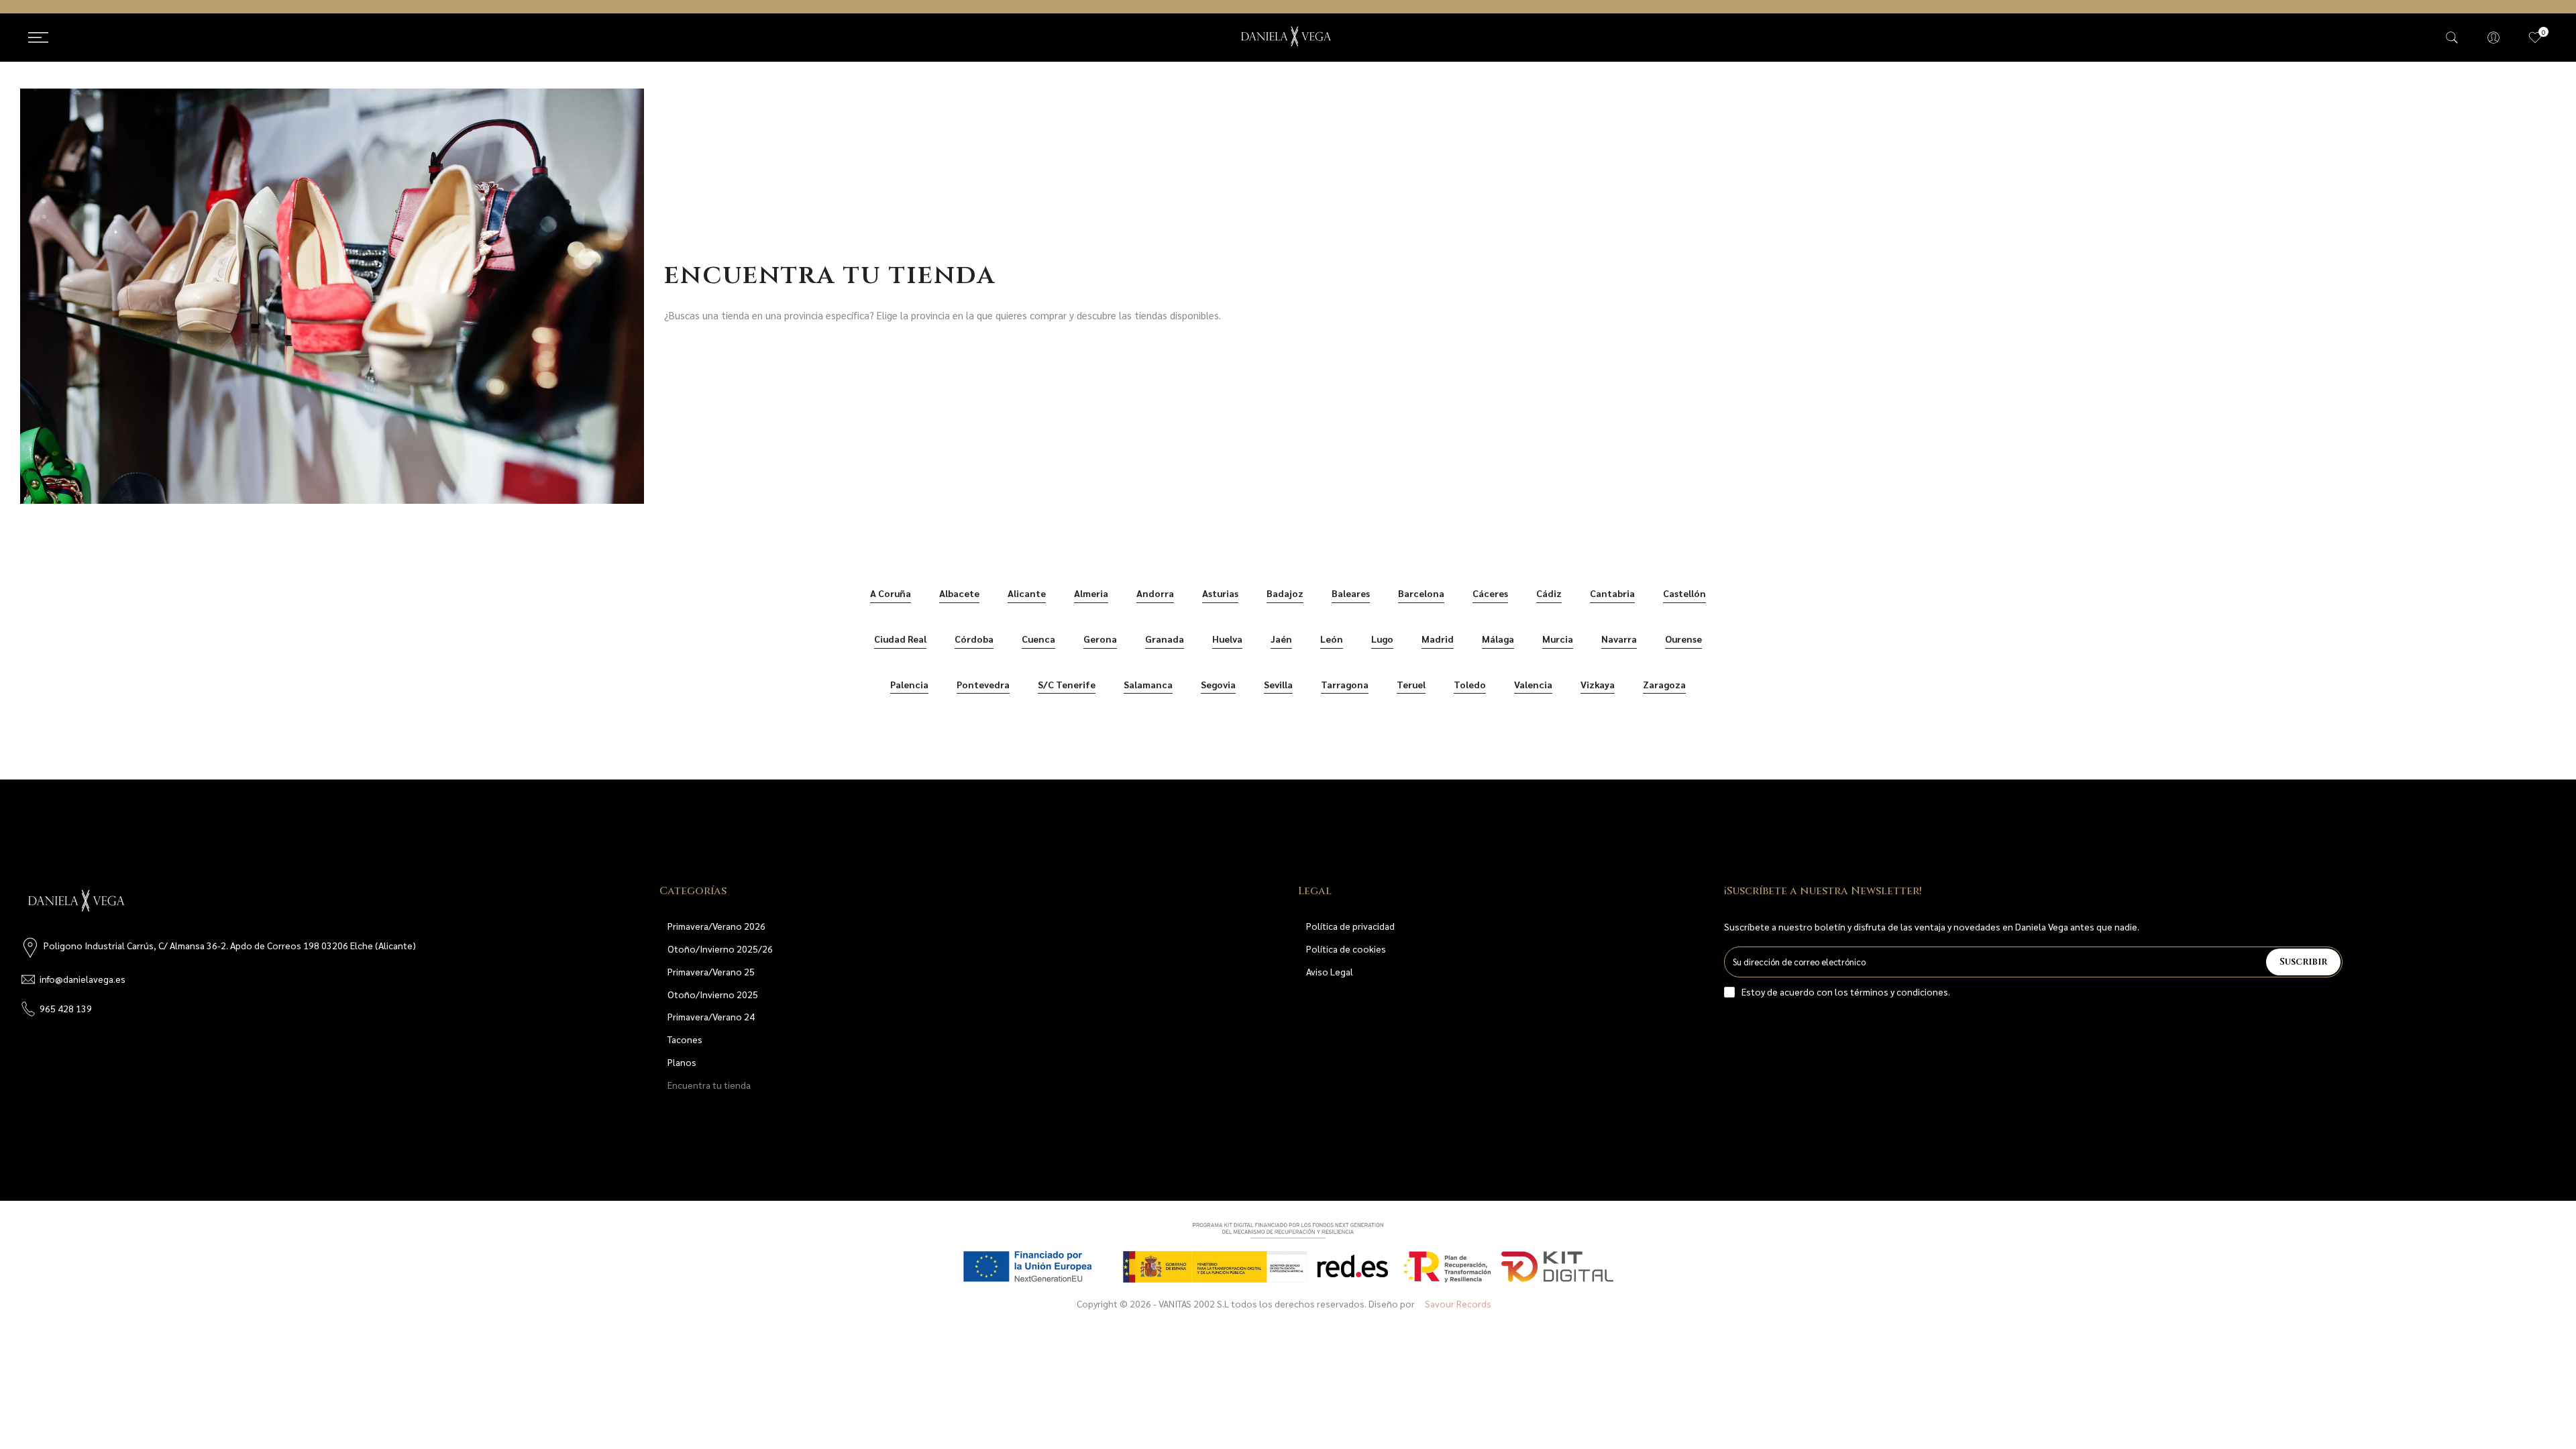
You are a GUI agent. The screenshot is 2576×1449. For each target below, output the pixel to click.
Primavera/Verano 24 (711, 1016)
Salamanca (1148, 684)
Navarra (1619, 639)
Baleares (1351, 593)
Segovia (1218, 684)
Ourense (1683, 639)
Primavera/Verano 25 (711, 971)
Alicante (1027, 593)
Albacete (959, 593)
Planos (682, 1062)
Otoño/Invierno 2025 (713, 994)
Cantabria (1612, 593)
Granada (1165, 639)
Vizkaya (1598, 684)
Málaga (1498, 639)
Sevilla (1278, 684)
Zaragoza (1664, 684)
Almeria (1091, 593)
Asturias (1220, 593)
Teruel (1411, 684)
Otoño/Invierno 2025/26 (720, 949)
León (1332, 639)
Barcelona (1421, 593)
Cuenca (1038, 639)
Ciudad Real (900, 639)
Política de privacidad (1350, 926)
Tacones (685, 1039)
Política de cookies (1346, 949)
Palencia (909, 684)
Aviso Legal (1330, 971)
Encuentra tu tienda (709, 1085)
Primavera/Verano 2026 (716, 926)
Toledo (1470, 684)
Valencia (1533, 684)
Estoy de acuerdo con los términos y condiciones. (1846, 991)
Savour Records (1458, 1303)
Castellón (1684, 593)
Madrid (1438, 639)
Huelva (1227, 639)
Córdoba (974, 639)
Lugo (1382, 639)
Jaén (1281, 639)
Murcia (1558, 639)
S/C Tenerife (1067, 684)
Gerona (1100, 639)
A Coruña (891, 593)
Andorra (1155, 593)
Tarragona (1345, 684)
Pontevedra (983, 684)
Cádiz (1549, 593)
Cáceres (1490, 593)
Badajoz (1285, 593)
